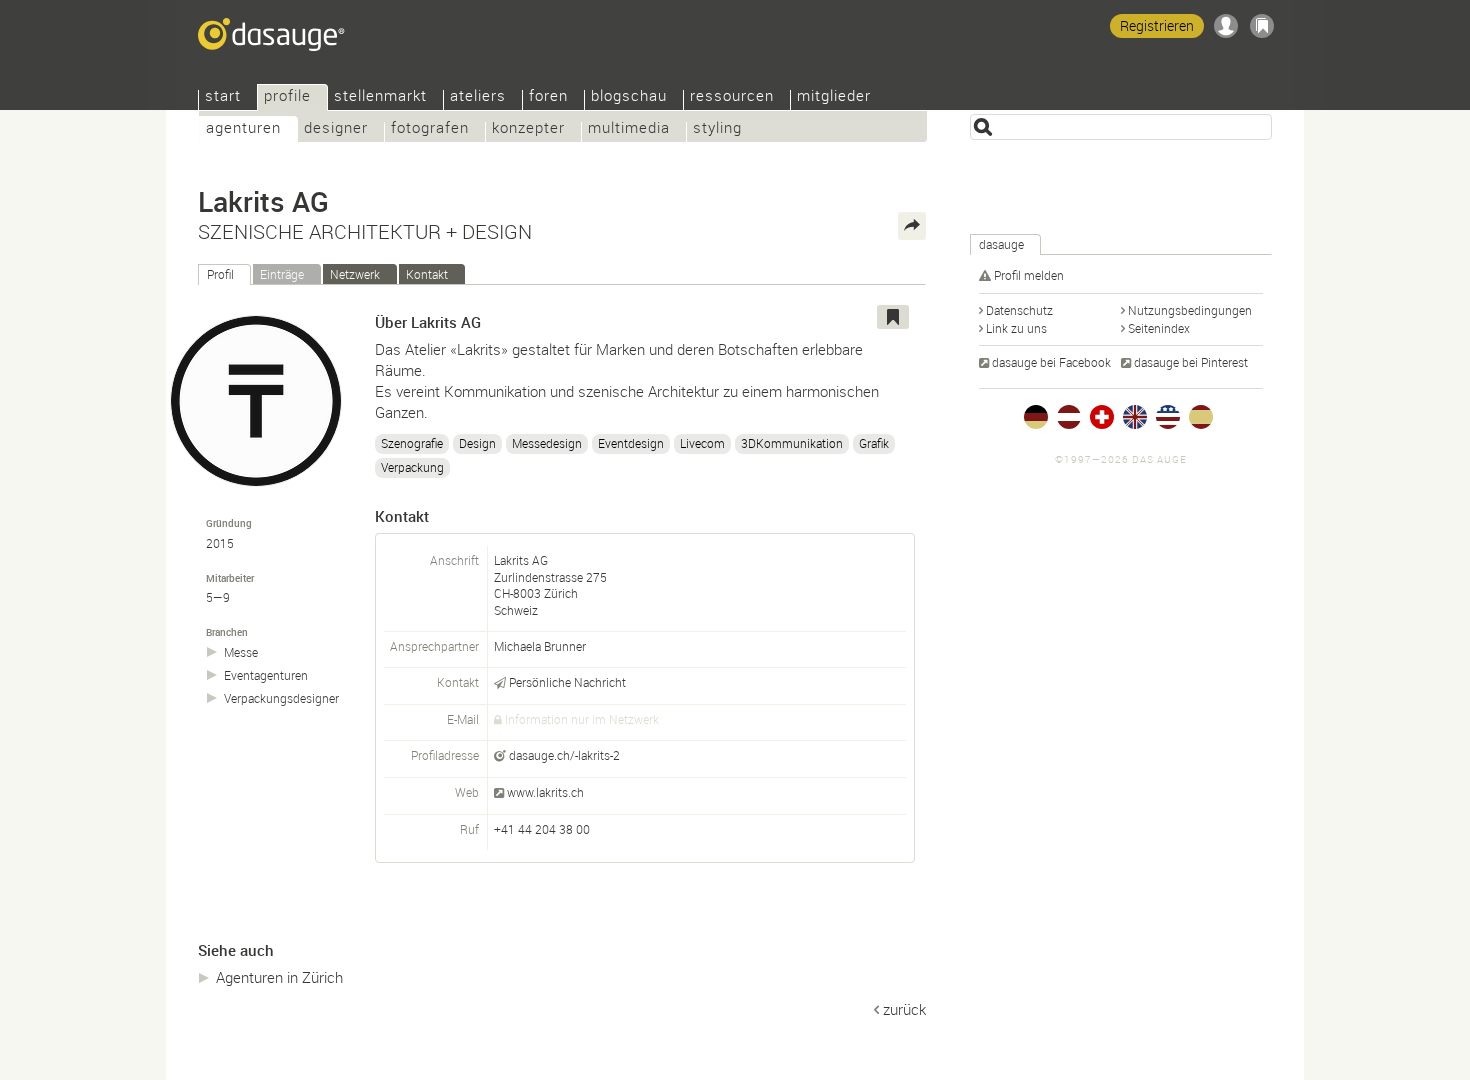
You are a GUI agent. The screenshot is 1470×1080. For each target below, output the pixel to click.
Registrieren (1157, 25)
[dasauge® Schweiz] (1102, 417)
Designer (336, 129)
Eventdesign (631, 443)
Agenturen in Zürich (279, 977)
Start (223, 97)
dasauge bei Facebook (1051, 362)
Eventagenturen (266, 675)
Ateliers (478, 97)
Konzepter (528, 129)
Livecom (702, 443)
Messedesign (547, 443)
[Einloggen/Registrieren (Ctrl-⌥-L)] (1226, 26)
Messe (241, 652)
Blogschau (629, 97)
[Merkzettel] (1262, 26)
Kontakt (427, 274)
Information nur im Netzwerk (582, 719)
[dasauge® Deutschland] (1036, 417)
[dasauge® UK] (1135, 417)
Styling (717, 129)
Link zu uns (1016, 328)
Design (477, 443)
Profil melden (1029, 275)
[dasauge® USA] (1168, 417)
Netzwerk (355, 274)
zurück (904, 1009)
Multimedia (629, 129)
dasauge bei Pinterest (1191, 362)
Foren (548, 97)
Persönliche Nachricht (567, 682)
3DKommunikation (792, 443)
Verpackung (412, 467)
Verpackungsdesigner (281, 698)
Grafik (874, 443)
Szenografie (412, 443)
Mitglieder (834, 97)
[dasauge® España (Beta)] (1201, 417)
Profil (220, 274)
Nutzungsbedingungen (1190, 310)
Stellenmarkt (380, 97)
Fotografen (430, 129)
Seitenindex (1159, 328)
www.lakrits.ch (545, 792)
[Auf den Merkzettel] (893, 317)
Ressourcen (732, 97)
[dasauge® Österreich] (1069, 417)
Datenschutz (1019, 310)
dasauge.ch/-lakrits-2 (564, 755)
